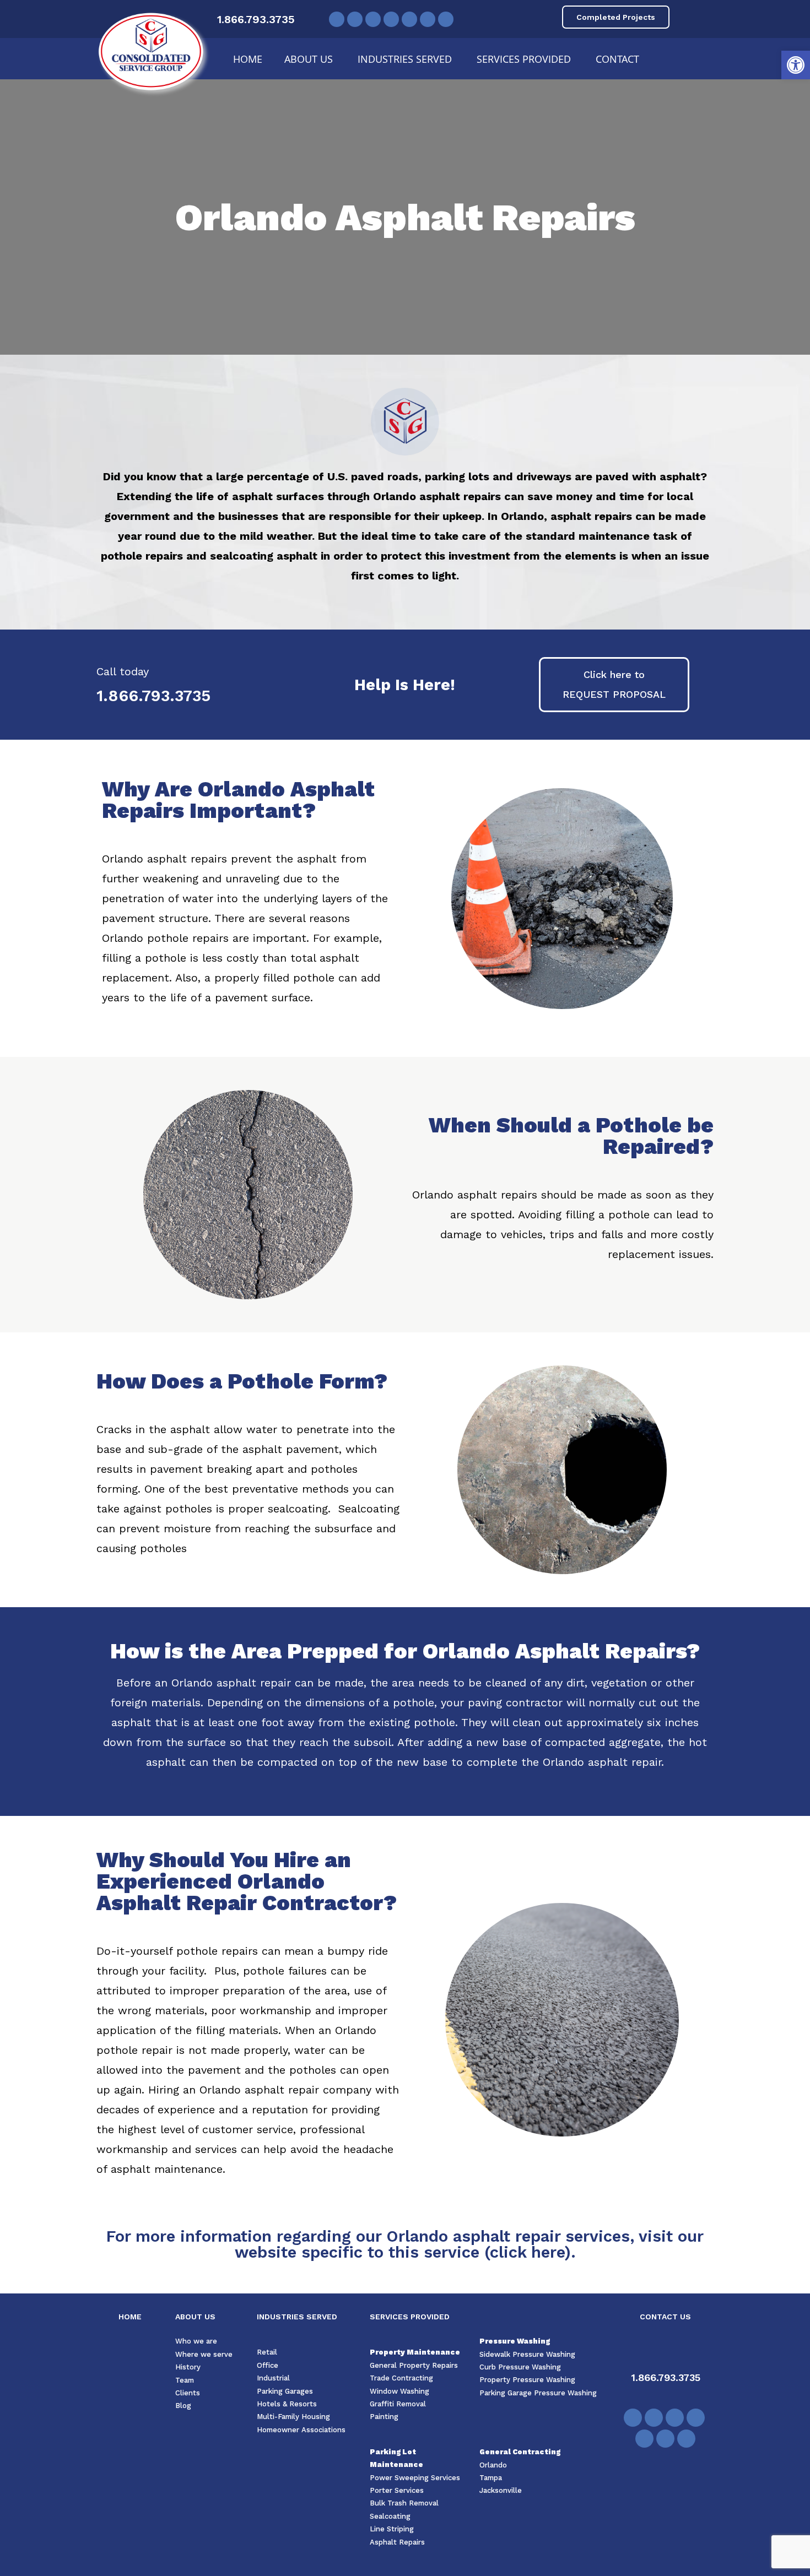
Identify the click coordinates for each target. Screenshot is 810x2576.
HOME (130, 2317)
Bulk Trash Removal (404, 2503)
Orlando (493, 2465)
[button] (796, 65)
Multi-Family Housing (293, 2417)
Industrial (273, 2378)
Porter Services (397, 2490)
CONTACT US (665, 2317)
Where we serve (204, 2354)
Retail (267, 2352)
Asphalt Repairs (397, 2542)
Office (268, 2365)
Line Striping (392, 2529)
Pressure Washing (515, 2341)
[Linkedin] (409, 19)
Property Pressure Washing (527, 2380)
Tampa (491, 2478)
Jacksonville (501, 2490)
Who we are (196, 2341)
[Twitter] (355, 19)
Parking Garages (285, 2391)
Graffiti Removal (398, 2404)
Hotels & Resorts (287, 2404)
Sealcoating (390, 2516)
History (188, 2367)
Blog (183, 2406)
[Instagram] (428, 19)
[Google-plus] (633, 2418)
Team (185, 2380)
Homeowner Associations (301, 2430)
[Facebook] (337, 19)
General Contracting (520, 2452)
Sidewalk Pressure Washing (527, 2354)
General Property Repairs (414, 2365)
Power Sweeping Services (415, 2478)
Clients (188, 2393)
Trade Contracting (401, 2378)
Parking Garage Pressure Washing (538, 2393)
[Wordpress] (446, 19)
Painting (384, 2417)
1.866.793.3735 (256, 19)
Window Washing (399, 2391)
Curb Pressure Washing (520, 2367)
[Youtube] (373, 19)
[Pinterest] (391, 19)
